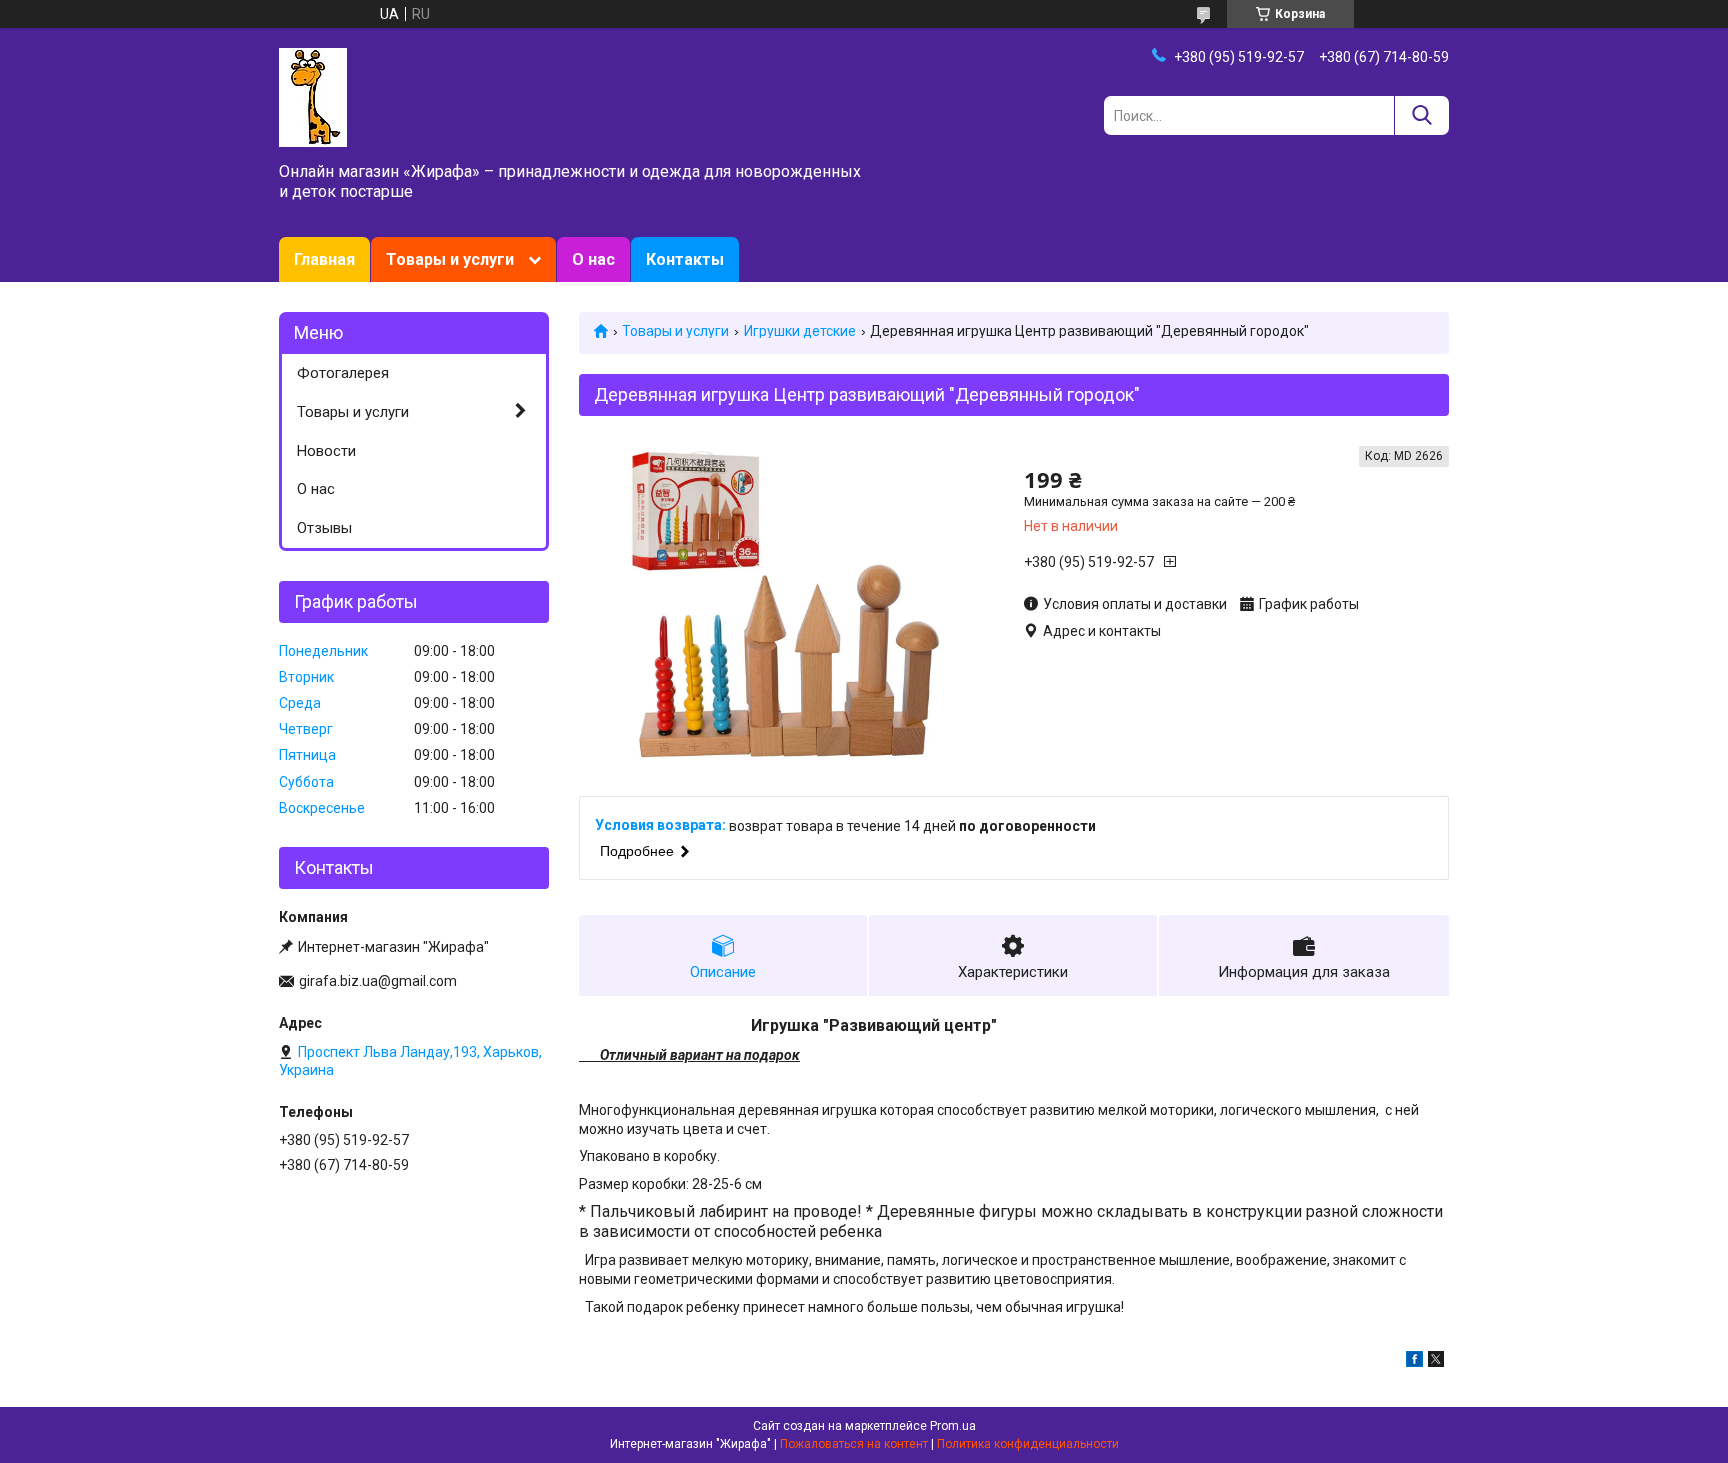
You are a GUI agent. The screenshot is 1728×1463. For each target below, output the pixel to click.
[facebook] (1414, 1362)
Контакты (685, 259)
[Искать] (1421, 115)
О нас (593, 259)
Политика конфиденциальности (1028, 1444)
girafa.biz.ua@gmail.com (378, 981)
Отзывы (324, 528)
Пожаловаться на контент (854, 1444)
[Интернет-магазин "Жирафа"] (313, 96)
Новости (326, 451)
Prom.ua (953, 1426)
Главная (324, 259)
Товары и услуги (450, 259)
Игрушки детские (800, 331)
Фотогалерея (343, 373)
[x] (1436, 1362)
